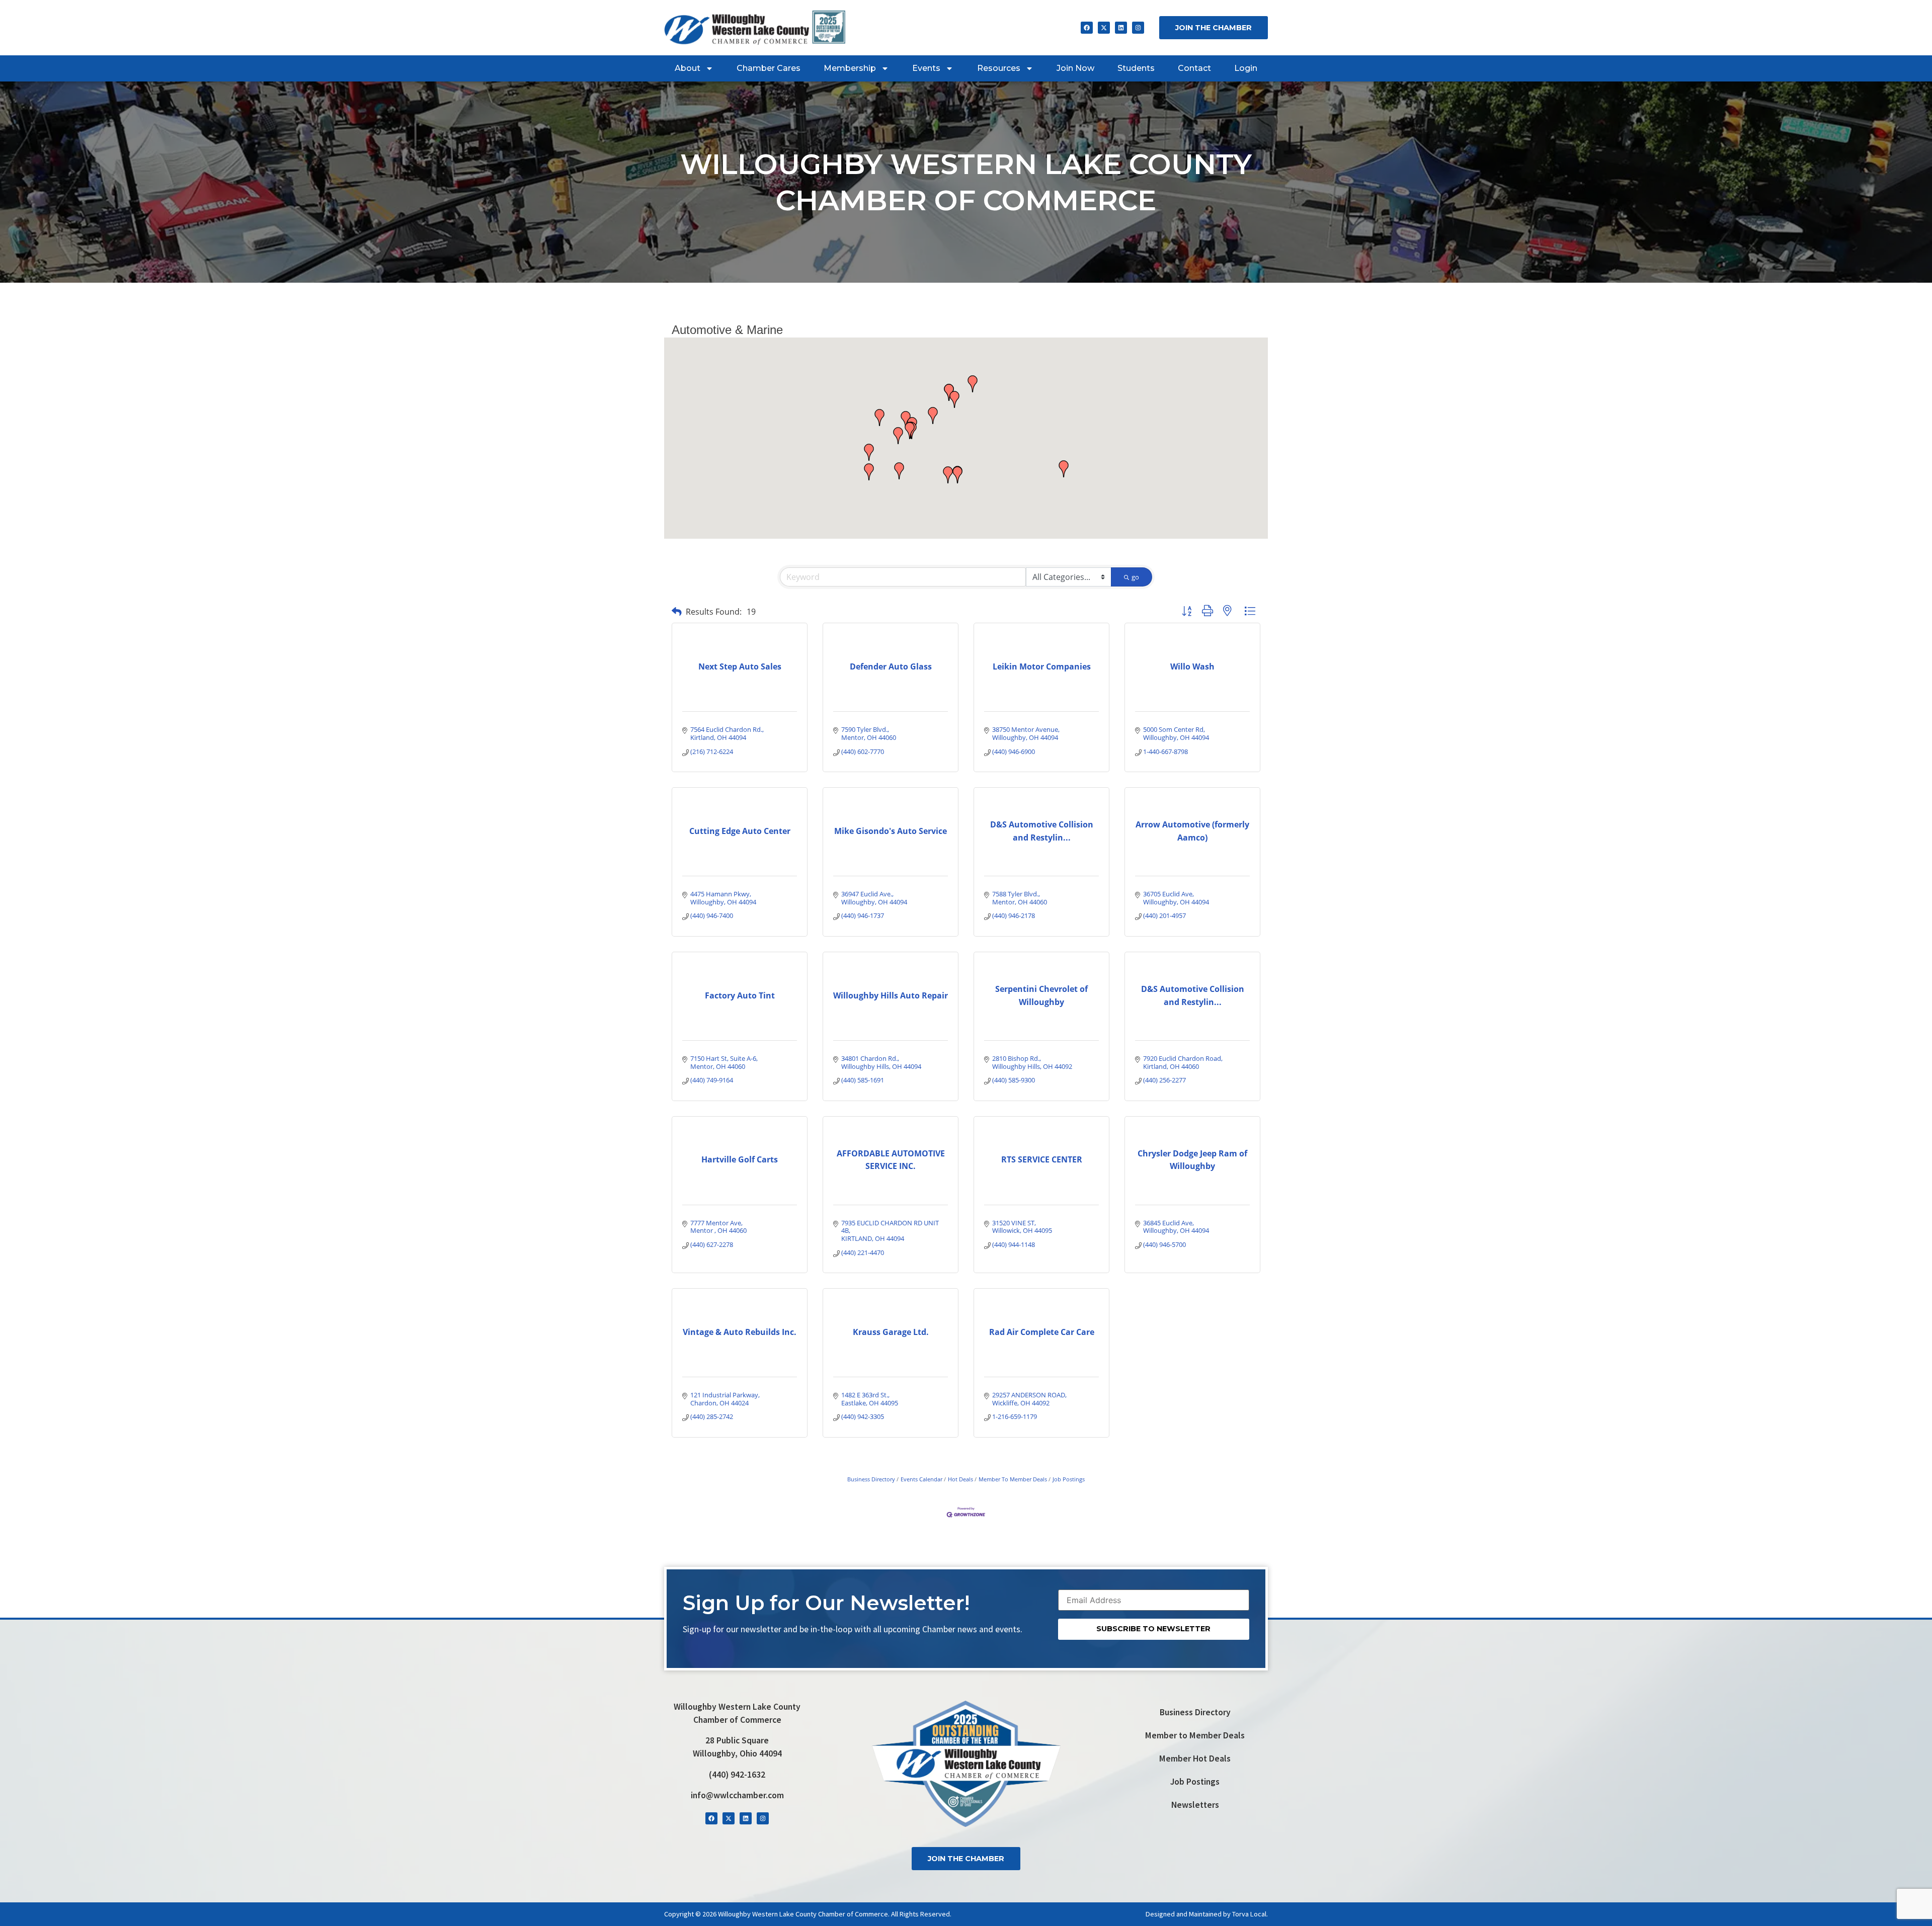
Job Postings (1069, 1479)
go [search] (1135, 577)
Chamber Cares (769, 68)
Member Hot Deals (1195, 1758)
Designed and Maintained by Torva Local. (1207, 1914)
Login (1246, 68)
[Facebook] (1087, 28)
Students (1136, 68)
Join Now (1075, 68)
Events (926, 68)
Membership (850, 68)
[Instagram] (1138, 28)
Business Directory (871, 1479)
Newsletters (1195, 1805)
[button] (906, 420)
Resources (999, 68)
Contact (1194, 68)
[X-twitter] (1104, 28)
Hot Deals (960, 1479)
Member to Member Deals (1195, 1735)
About (688, 68)
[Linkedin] (1121, 28)
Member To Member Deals (1013, 1479)
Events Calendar (921, 1479)
